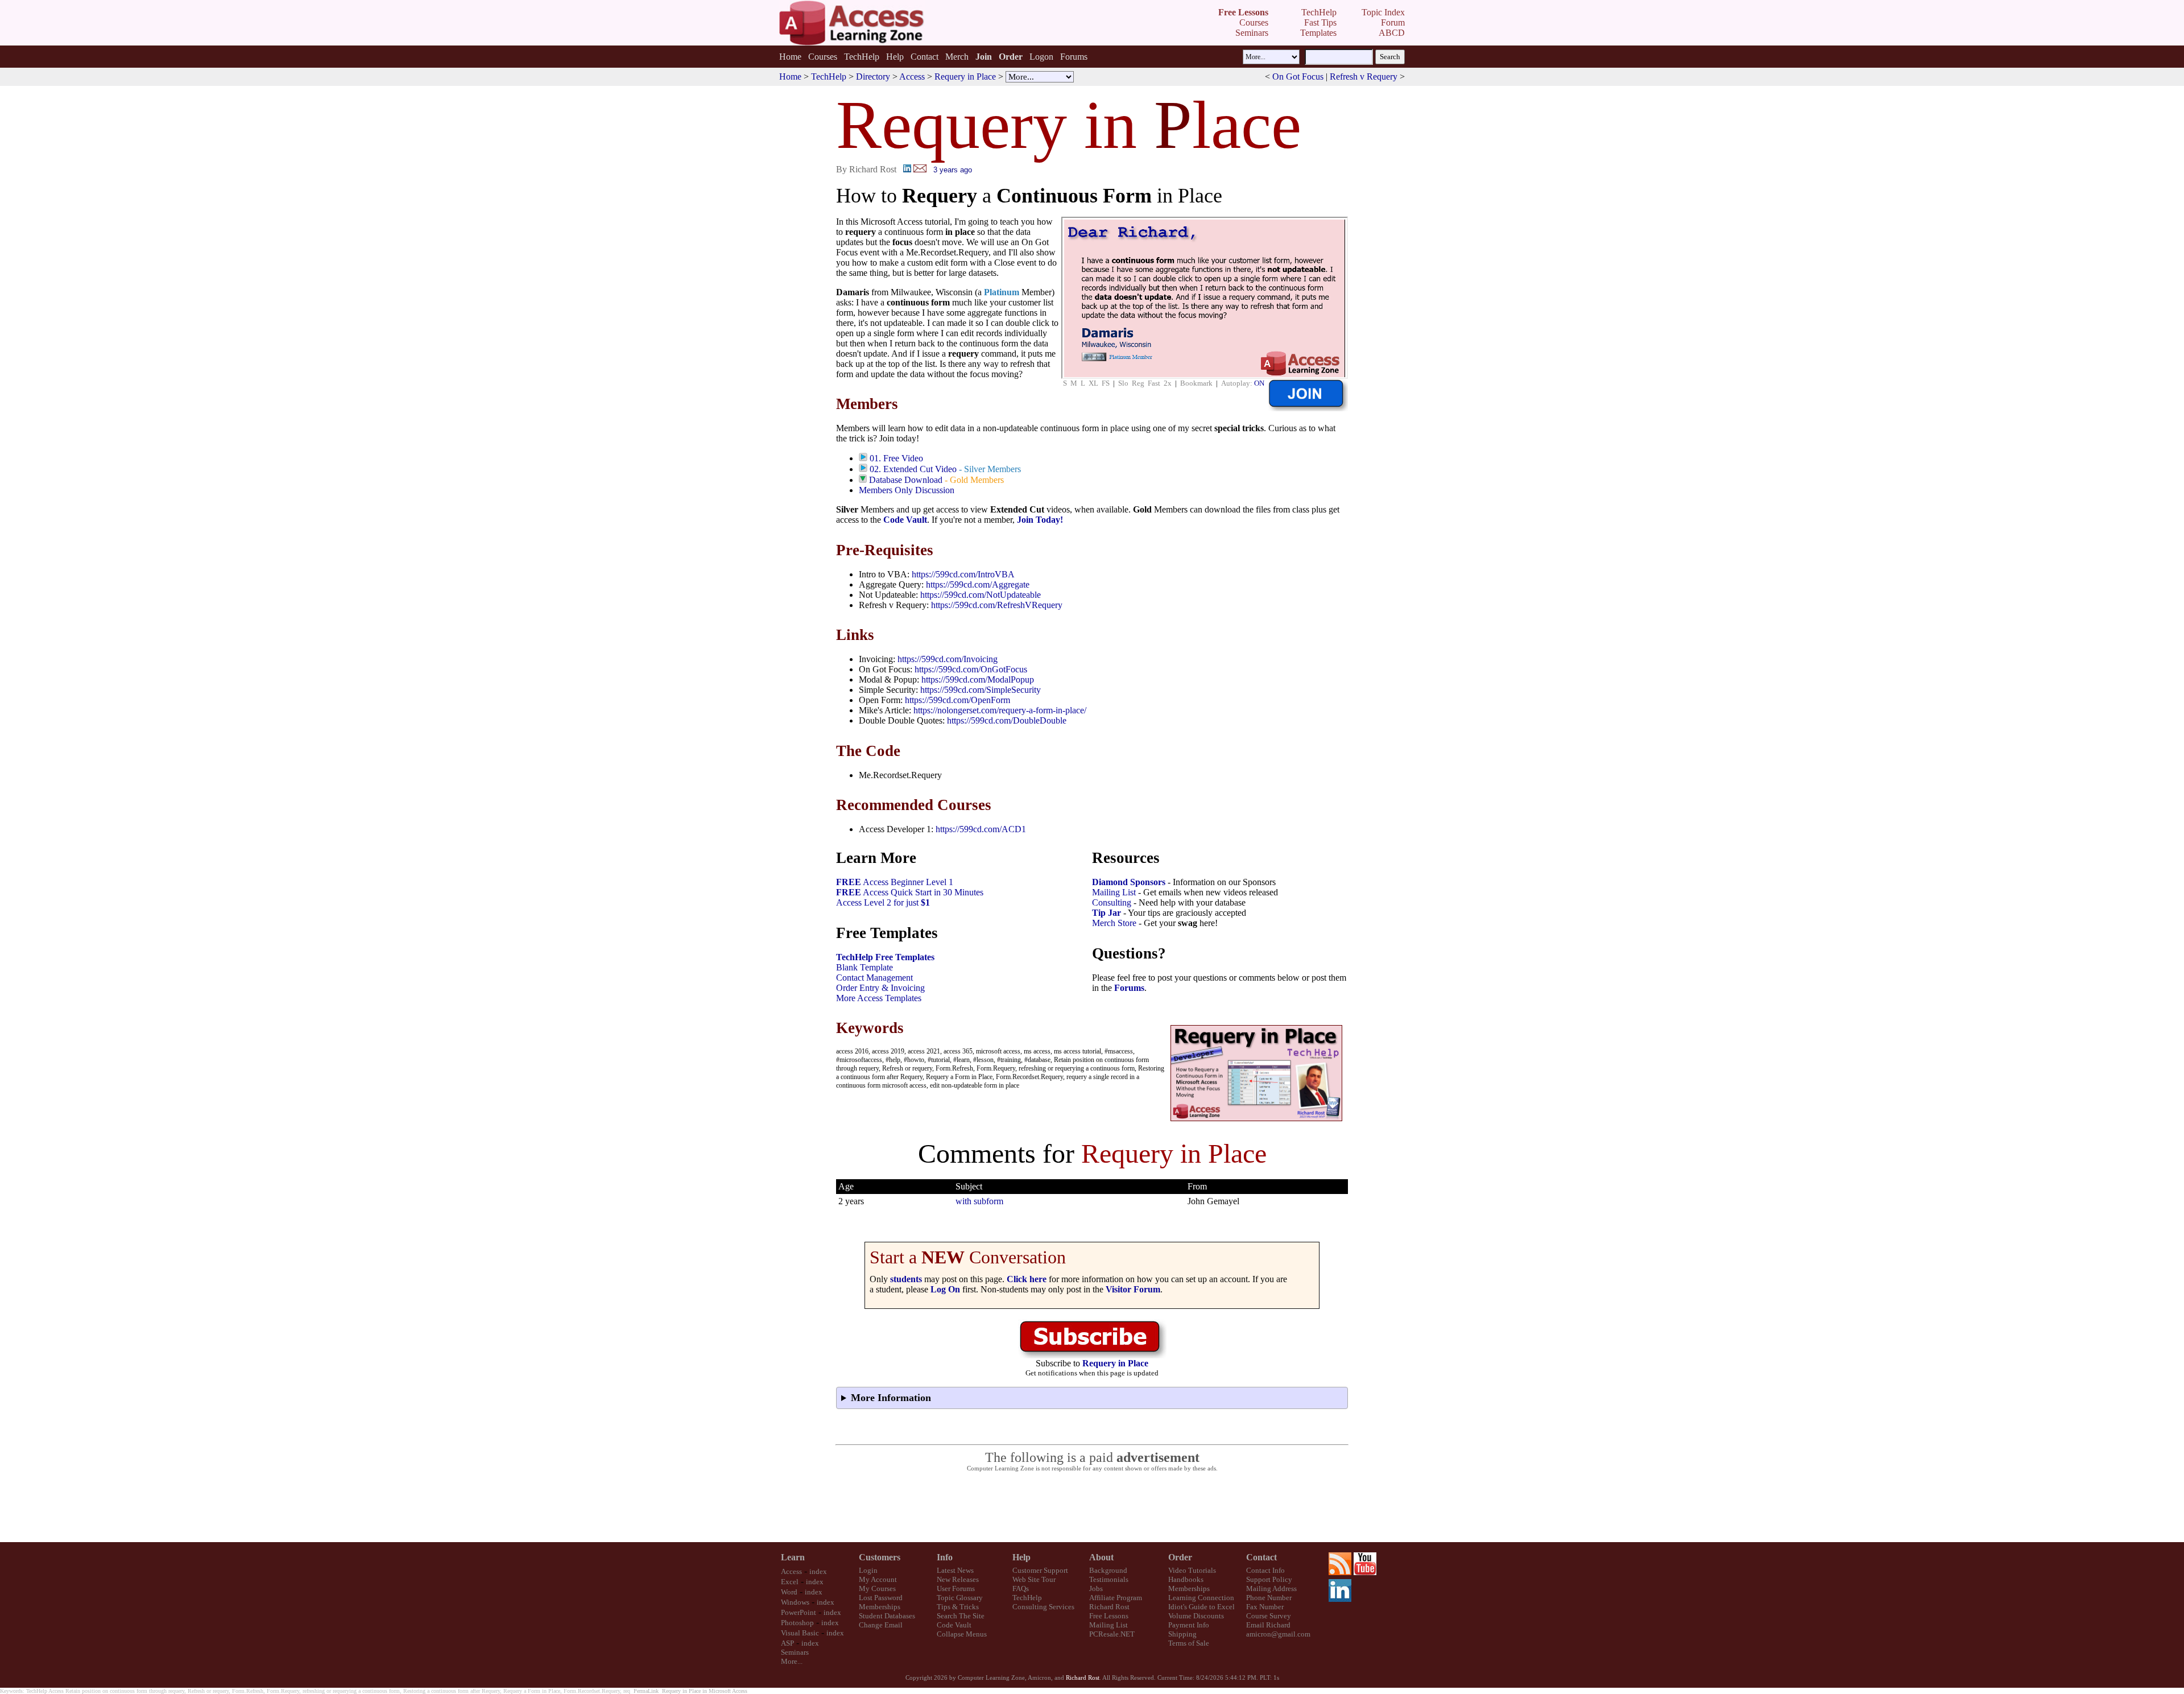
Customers (880, 1557)
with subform (979, 1201)
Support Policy (1269, 1579)
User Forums (956, 1588)
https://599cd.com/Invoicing (948, 659)
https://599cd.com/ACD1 (981, 829)
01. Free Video (896, 458)
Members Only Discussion (907, 490)
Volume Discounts (1196, 1616)
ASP (787, 1643)
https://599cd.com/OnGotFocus (971, 669)
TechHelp (862, 57)
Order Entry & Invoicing (880, 988)
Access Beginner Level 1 (895, 882)
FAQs (1021, 1588)
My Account (878, 1579)
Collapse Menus (962, 1634)
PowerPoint (799, 1612)
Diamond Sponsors (1129, 882)
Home (790, 57)
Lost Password (881, 1598)
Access (912, 77)
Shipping (1182, 1634)
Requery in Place (965, 77)
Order (1180, 1557)
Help (895, 57)
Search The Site (961, 1616)
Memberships (880, 1607)
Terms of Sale (1189, 1643)
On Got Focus (1298, 77)
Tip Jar (1107, 913)
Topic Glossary (960, 1598)
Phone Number (1269, 1598)
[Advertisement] (1092, 1507)
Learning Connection (1201, 1598)
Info (945, 1557)
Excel (790, 1582)
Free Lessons (1109, 1616)
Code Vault (905, 520)
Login (868, 1570)
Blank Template (864, 967)
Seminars (795, 1652)
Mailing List (1114, 892)
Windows (795, 1602)
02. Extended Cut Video (913, 469)
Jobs (1096, 1588)
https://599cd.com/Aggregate (978, 584)
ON (1259, 383)
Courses (823, 57)
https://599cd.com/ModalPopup (978, 679)
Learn (793, 1557)
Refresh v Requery (1364, 77)
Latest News (955, 1570)
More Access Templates (879, 998)
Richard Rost (1109, 1607)
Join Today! (1040, 520)
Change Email (881, 1625)
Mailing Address (1271, 1588)
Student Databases (887, 1616)
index (818, 1571)
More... (792, 1661)
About (1101, 1557)
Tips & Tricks (958, 1607)
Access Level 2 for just (883, 902)
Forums (1074, 57)
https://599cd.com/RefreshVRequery (997, 605)
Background (1108, 1570)
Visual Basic (800, 1633)
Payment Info (1189, 1625)
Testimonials (1109, 1579)
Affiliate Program (1116, 1598)
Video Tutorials (1192, 1570)
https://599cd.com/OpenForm (957, 700)
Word (789, 1592)
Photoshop (797, 1623)
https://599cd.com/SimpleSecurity (981, 690)
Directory (873, 77)
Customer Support (1040, 1570)
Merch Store (1114, 923)
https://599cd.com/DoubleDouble (1007, 720)
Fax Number (1265, 1607)
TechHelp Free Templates (885, 957)
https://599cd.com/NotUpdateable (981, 595)
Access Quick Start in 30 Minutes (910, 892)
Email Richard (1268, 1625)
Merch (957, 57)
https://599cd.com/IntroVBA (963, 574)
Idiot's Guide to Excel (1201, 1607)
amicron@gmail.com (1278, 1634)
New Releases (958, 1579)
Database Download (906, 480)
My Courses (877, 1588)
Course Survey (1269, 1616)
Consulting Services (1043, 1607)
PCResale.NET (1112, 1634)
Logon (1041, 57)
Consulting (1112, 902)
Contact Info (1265, 1570)
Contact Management (874, 978)
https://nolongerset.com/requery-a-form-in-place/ (1000, 710)
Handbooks (1186, 1579)
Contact (925, 57)
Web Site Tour (1034, 1579)
